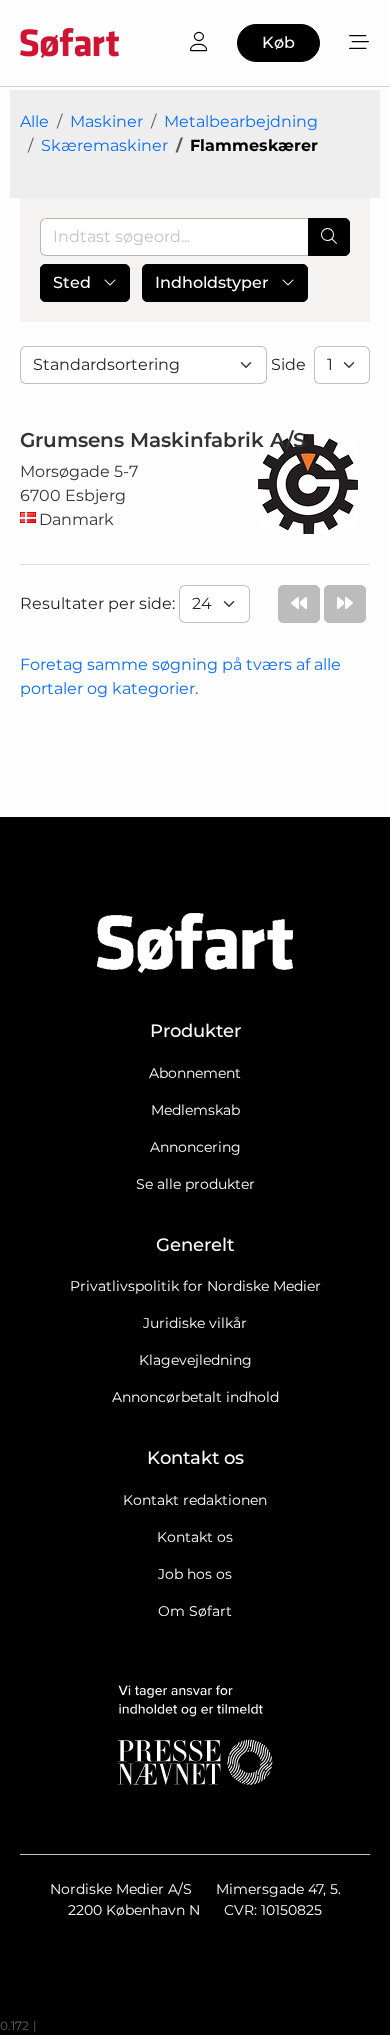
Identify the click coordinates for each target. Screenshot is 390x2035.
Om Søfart (195, 1611)
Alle (34, 121)
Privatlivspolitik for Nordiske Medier (195, 1286)
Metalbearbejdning (241, 121)
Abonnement (195, 1073)
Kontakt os (195, 1537)
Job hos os (195, 1574)
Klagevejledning (195, 1360)
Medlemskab (195, 1110)
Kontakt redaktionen (195, 1500)
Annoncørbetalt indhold (195, 1397)
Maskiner (106, 121)
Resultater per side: (99, 603)
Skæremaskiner (104, 145)
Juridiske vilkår (195, 1323)
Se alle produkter (195, 1184)
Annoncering (195, 1147)
